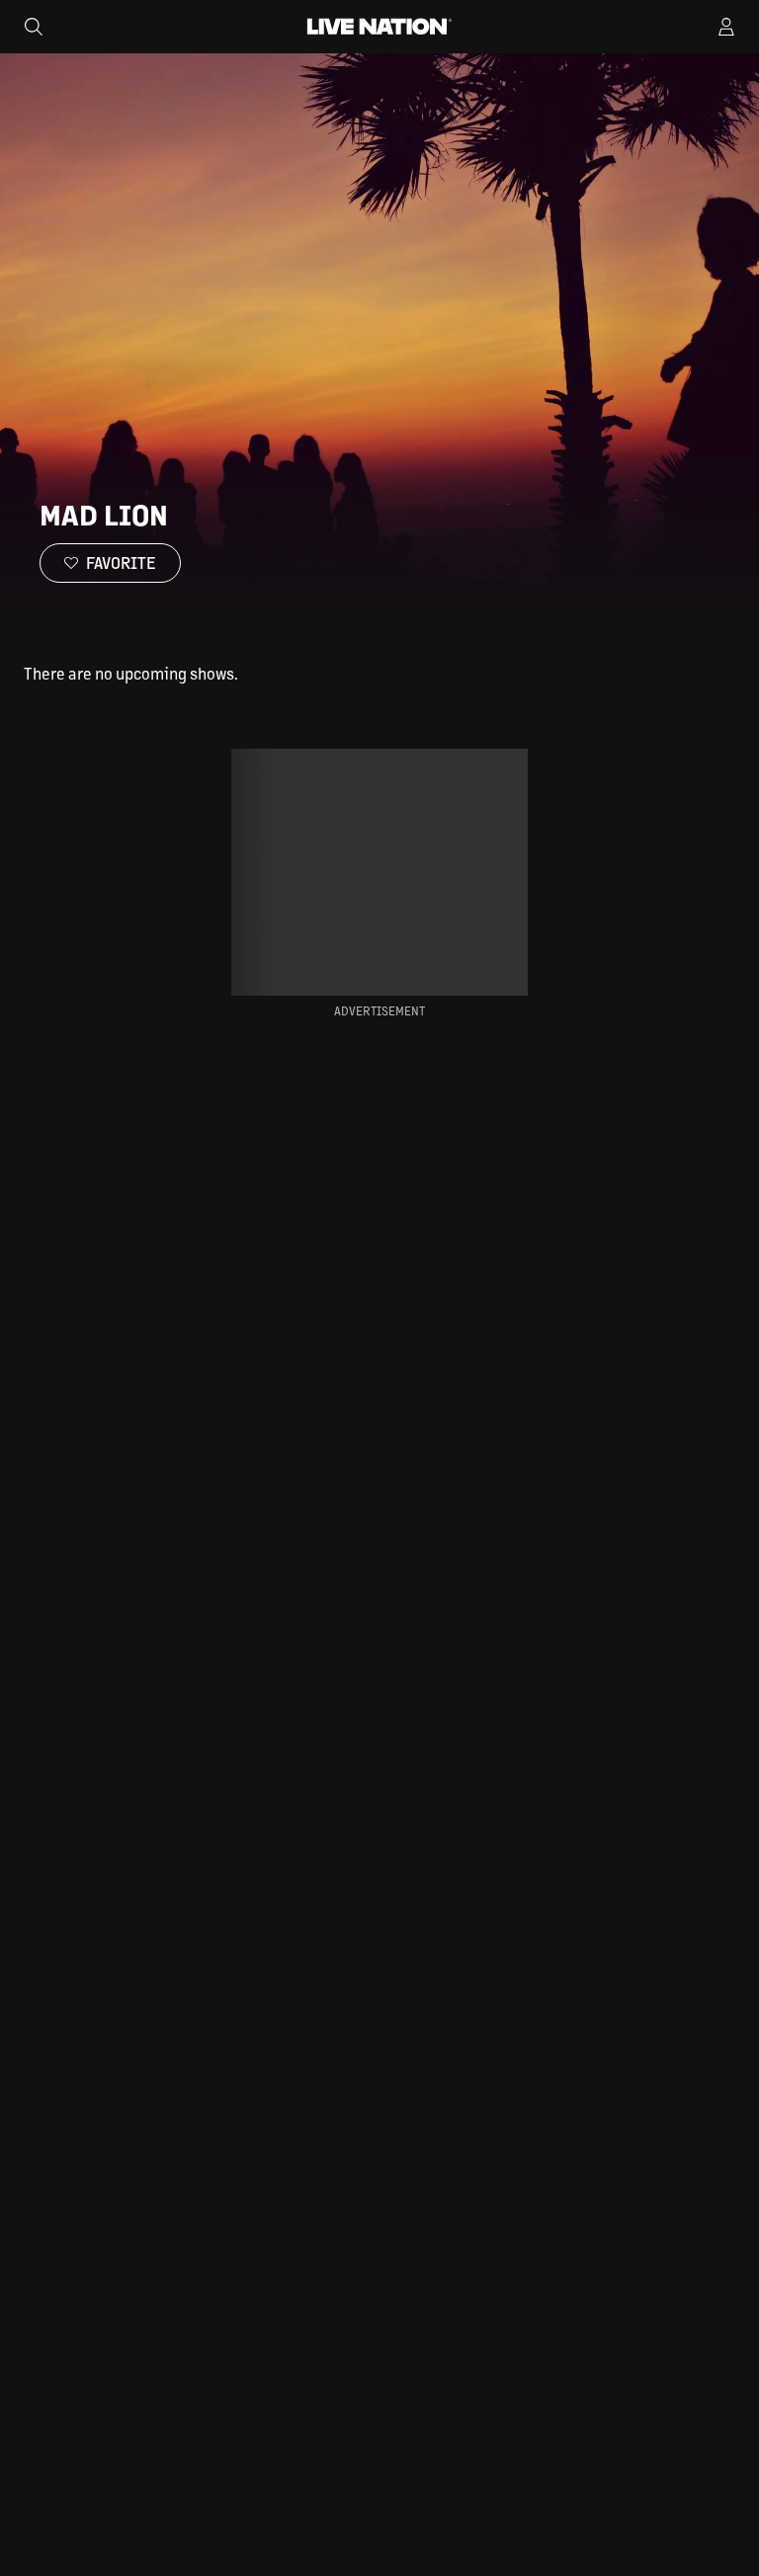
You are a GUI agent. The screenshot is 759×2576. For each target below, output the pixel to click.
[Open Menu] (726, 27)
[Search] (34, 27)
